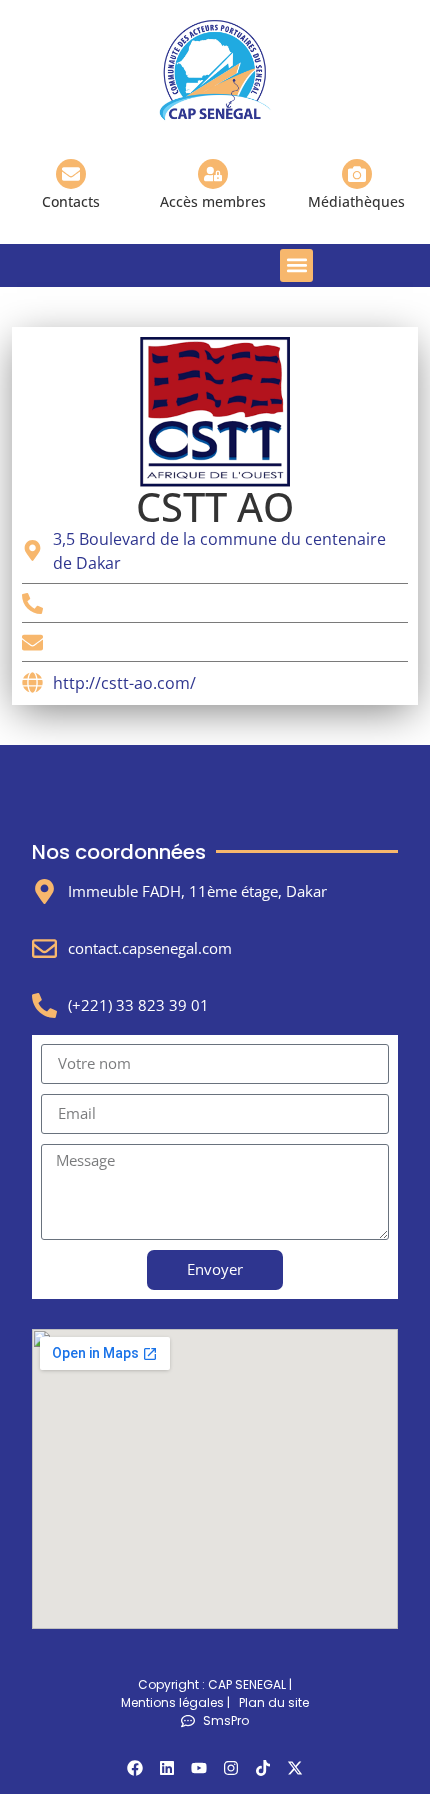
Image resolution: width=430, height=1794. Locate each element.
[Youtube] (199, 1768)
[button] (296, 265)
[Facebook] (135, 1768)
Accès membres (213, 201)
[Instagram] (231, 1768)
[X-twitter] (295, 1768)
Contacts (71, 201)
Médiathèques (356, 201)
